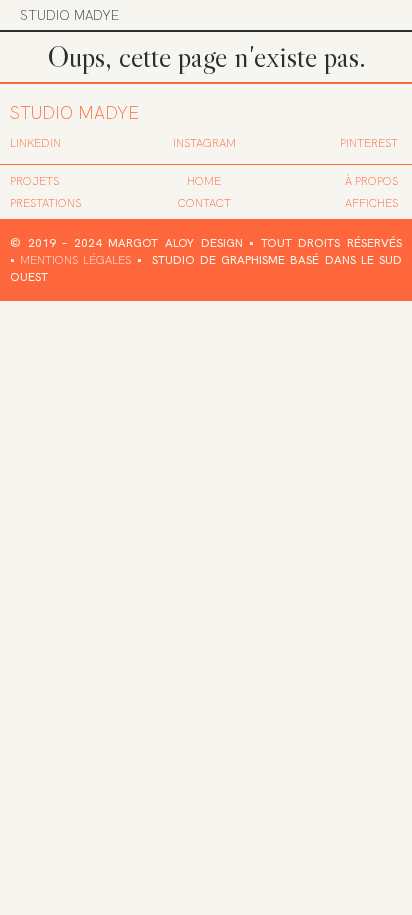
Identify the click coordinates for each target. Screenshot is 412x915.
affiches (371, 203)
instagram (204, 143)
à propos (371, 181)
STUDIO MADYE (69, 15)
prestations (45, 203)
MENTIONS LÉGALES (75, 260)
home (204, 181)
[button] (379, 15)
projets (34, 181)
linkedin (35, 143)
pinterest (369, 143)
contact (204, 203)
